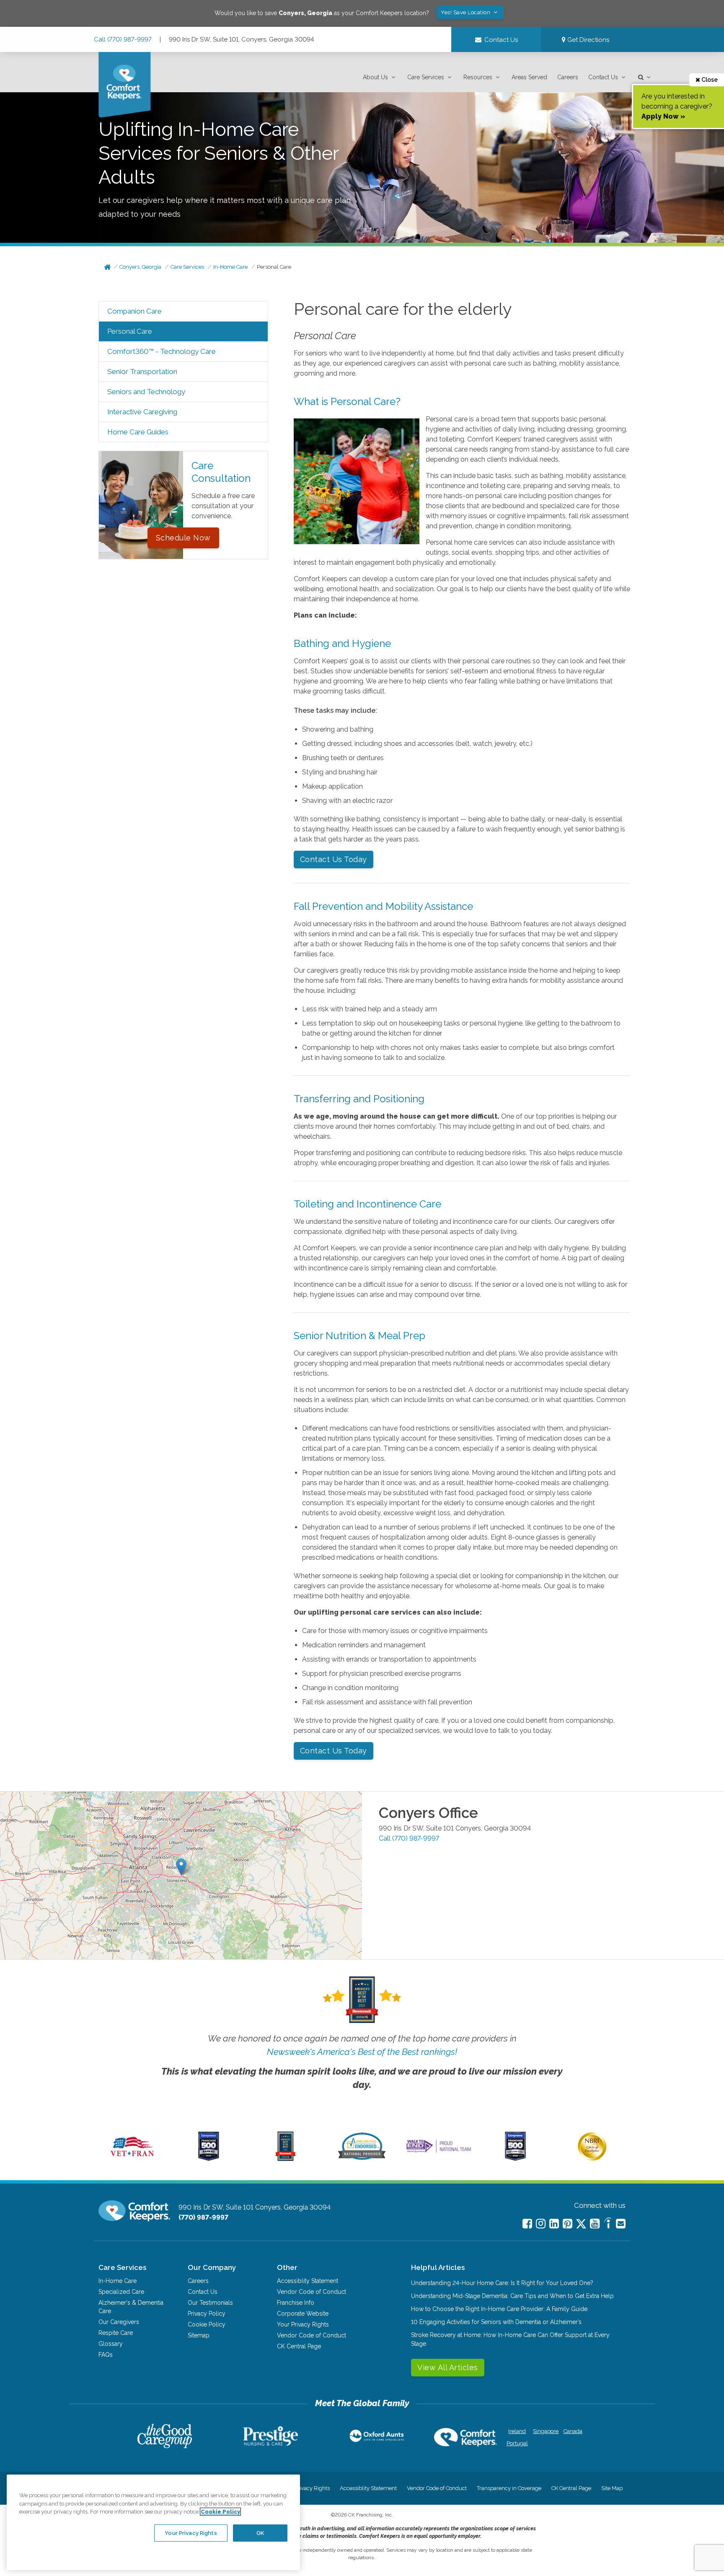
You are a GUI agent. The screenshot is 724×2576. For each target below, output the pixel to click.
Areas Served (529, 77)
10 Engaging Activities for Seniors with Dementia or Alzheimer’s (496, 2322)
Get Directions (587, 40)
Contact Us (603, 77)
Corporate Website (303, 2314)
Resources (478, 77)
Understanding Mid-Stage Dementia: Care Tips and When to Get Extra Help (512, 2296)
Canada (573, 2431)
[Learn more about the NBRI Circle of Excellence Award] (592, 2159)
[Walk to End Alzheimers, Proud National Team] (439, 2153)
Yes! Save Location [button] (466, 12)
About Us (375, 77)
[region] (153, 2522)
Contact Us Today (334, 859)
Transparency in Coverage (509, 2488)
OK (260, 2533)
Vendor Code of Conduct (312, 2292)
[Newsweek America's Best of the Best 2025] (286, 2159)
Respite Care (116, 2333)
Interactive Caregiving (142, 412)
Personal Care (274, 267)
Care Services (426, 77)
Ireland (517, 2431)
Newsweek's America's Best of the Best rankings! (362, 2052)
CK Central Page (299, 2346)
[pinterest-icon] (568, 2224)
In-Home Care (230, 267)
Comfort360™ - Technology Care (162, 351)
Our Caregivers (119, 2322)
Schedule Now (183, 538)
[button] (380, 77)
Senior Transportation (142, 371)
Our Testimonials (210, 2303)
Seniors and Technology (146, 392)
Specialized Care (121, 2292)
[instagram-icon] (541, 2224)
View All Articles (448, 2367)
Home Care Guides (138, 432)
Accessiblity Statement (308, 2281)
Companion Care (134, 311)
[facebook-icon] (527, 2224)
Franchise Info (296, 2303)
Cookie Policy (207, 2324)
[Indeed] (608, 2224)
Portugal (517, 2443)
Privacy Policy (207, 2314)
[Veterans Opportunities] (132, 2159)
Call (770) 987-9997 (123, 39)
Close (709, 80)
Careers (568, 77)
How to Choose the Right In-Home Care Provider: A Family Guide (499, 2309)
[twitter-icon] (581, 2224)
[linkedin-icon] (554, 2224)
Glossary (111, 2344)
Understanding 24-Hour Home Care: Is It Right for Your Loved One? (502, 2283)
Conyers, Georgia (140, 267)
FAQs (106, 2355)
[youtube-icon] (595, 2224)
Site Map (612, 2488)
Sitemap (199, 2335)
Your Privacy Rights (303, 2324)
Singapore (545, 2431)
